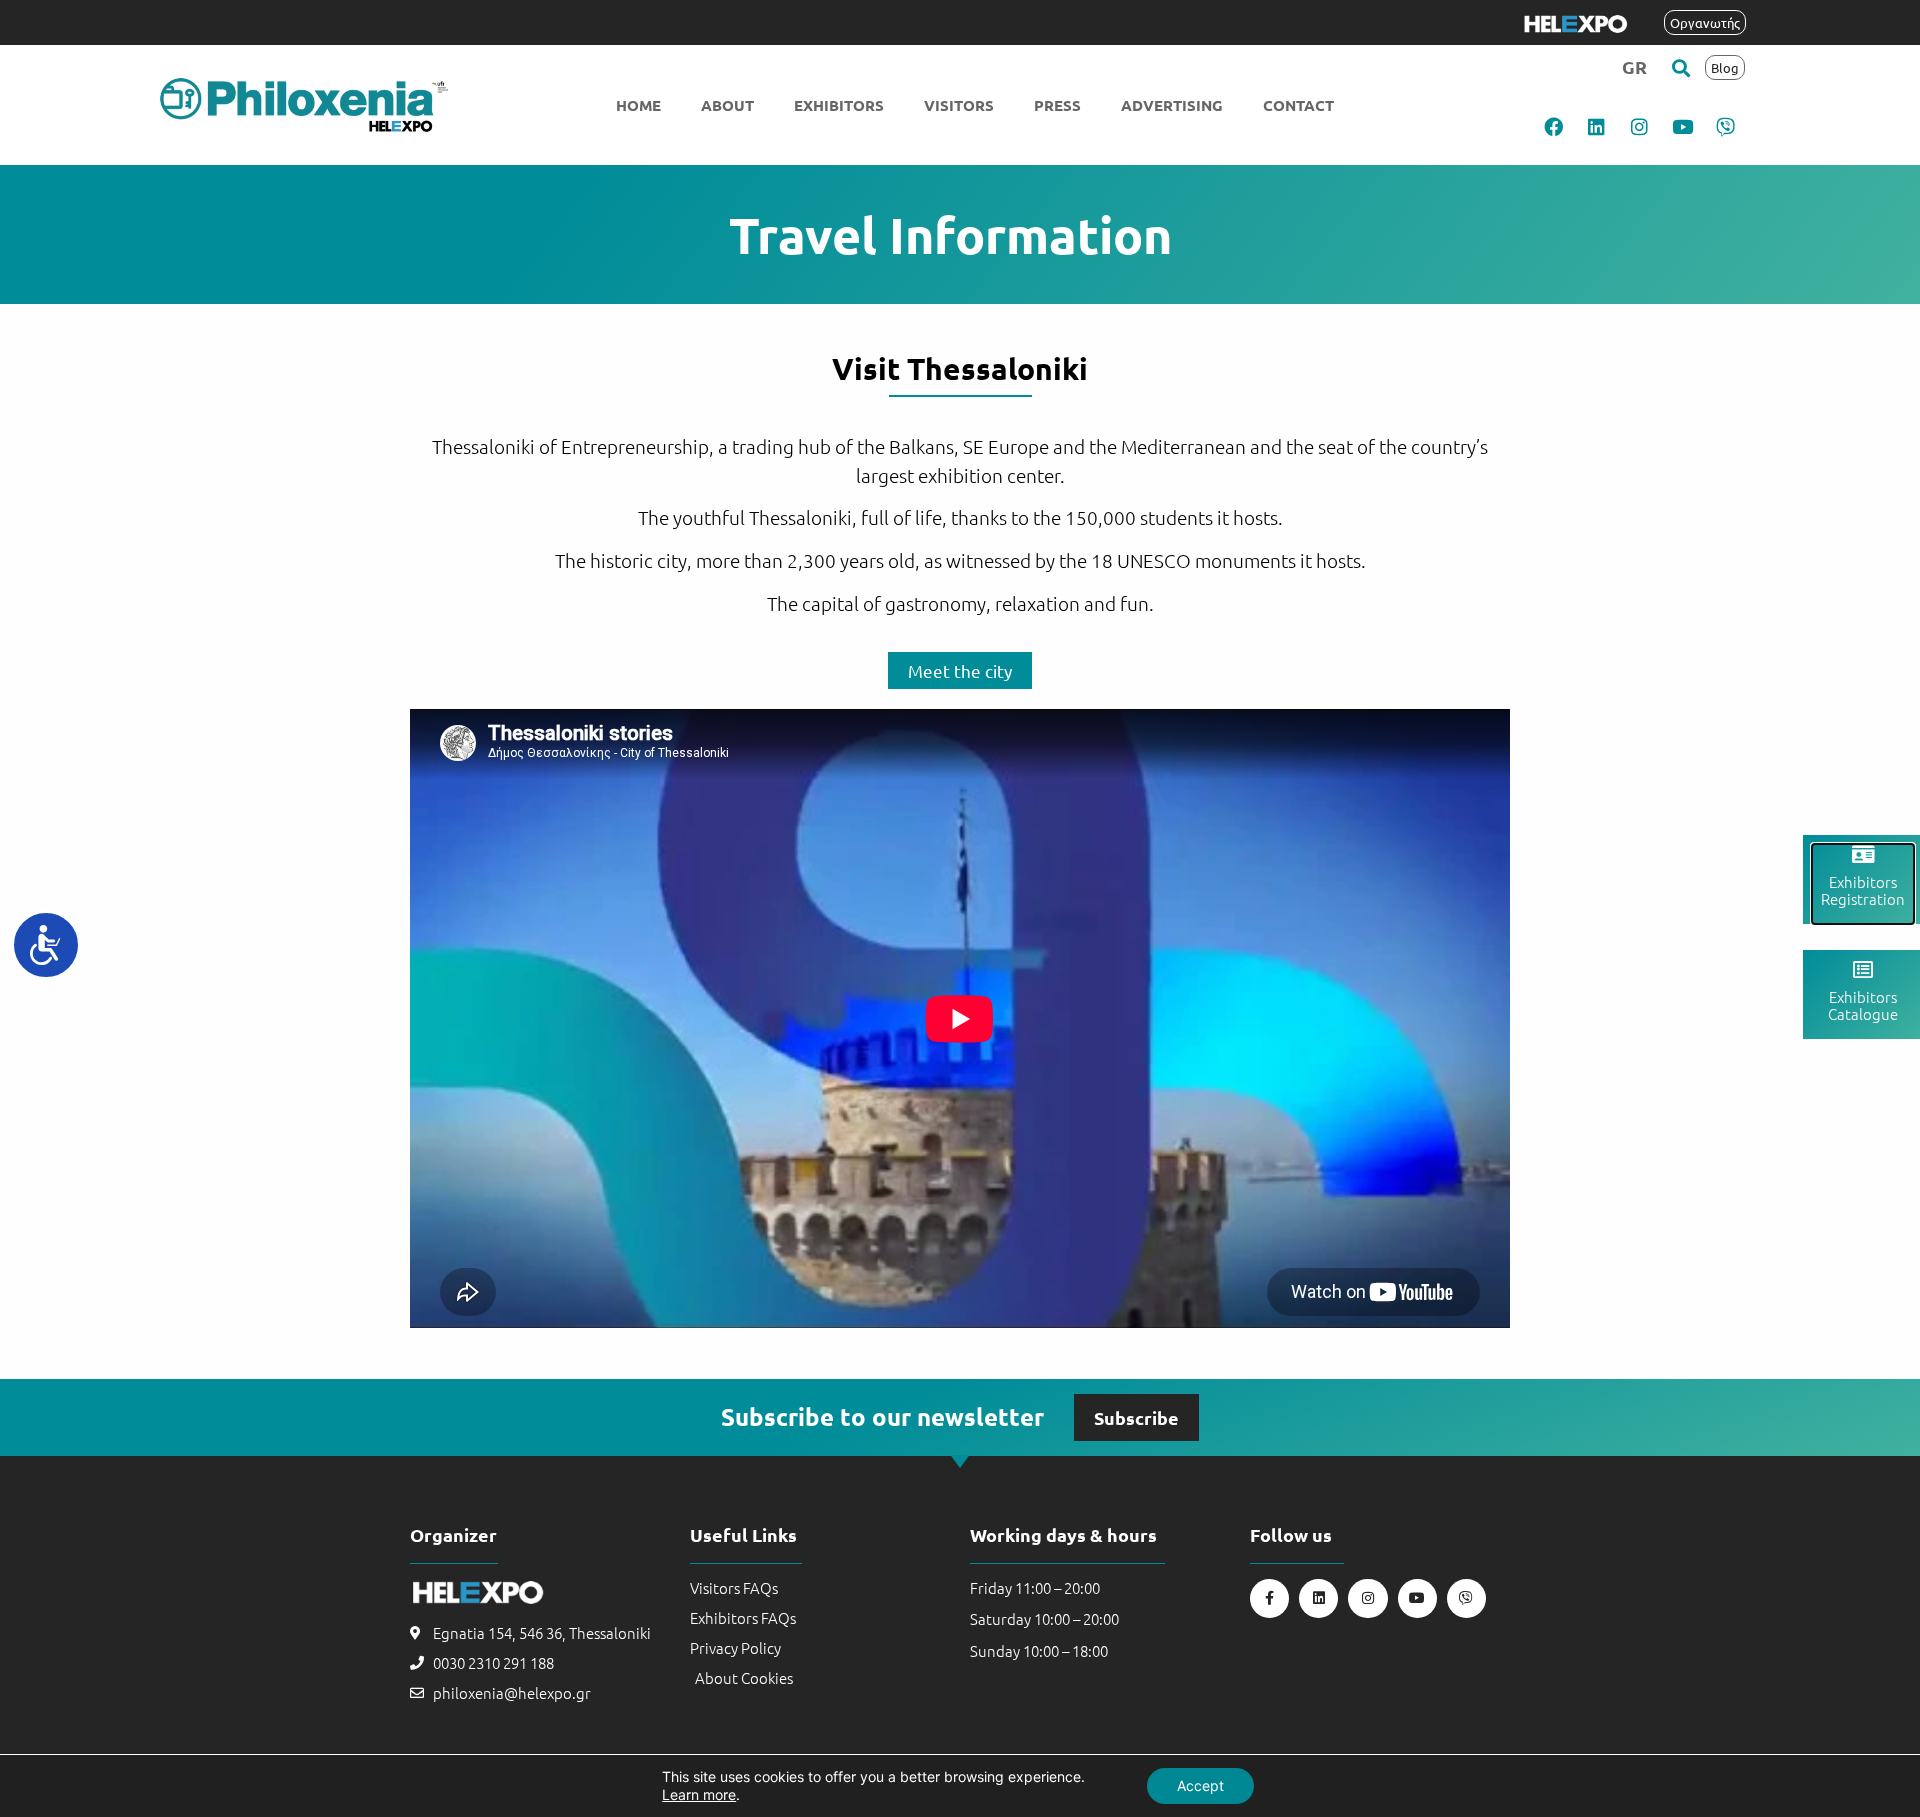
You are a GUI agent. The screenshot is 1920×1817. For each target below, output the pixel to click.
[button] (1681, 67)
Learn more (699, 1794)
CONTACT (1298, 105)
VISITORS (959, 105)
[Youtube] (1683, 126)
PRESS (1057, 105)
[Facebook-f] (1269, 1598)
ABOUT (727, 105)
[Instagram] (1640, 126)
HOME (638, 105)
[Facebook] (1554, 126)
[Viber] (1726, 126)
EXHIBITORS (839, 105)
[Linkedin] (1597, 126)
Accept (1200, 1785)
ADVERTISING (1172, 105)
